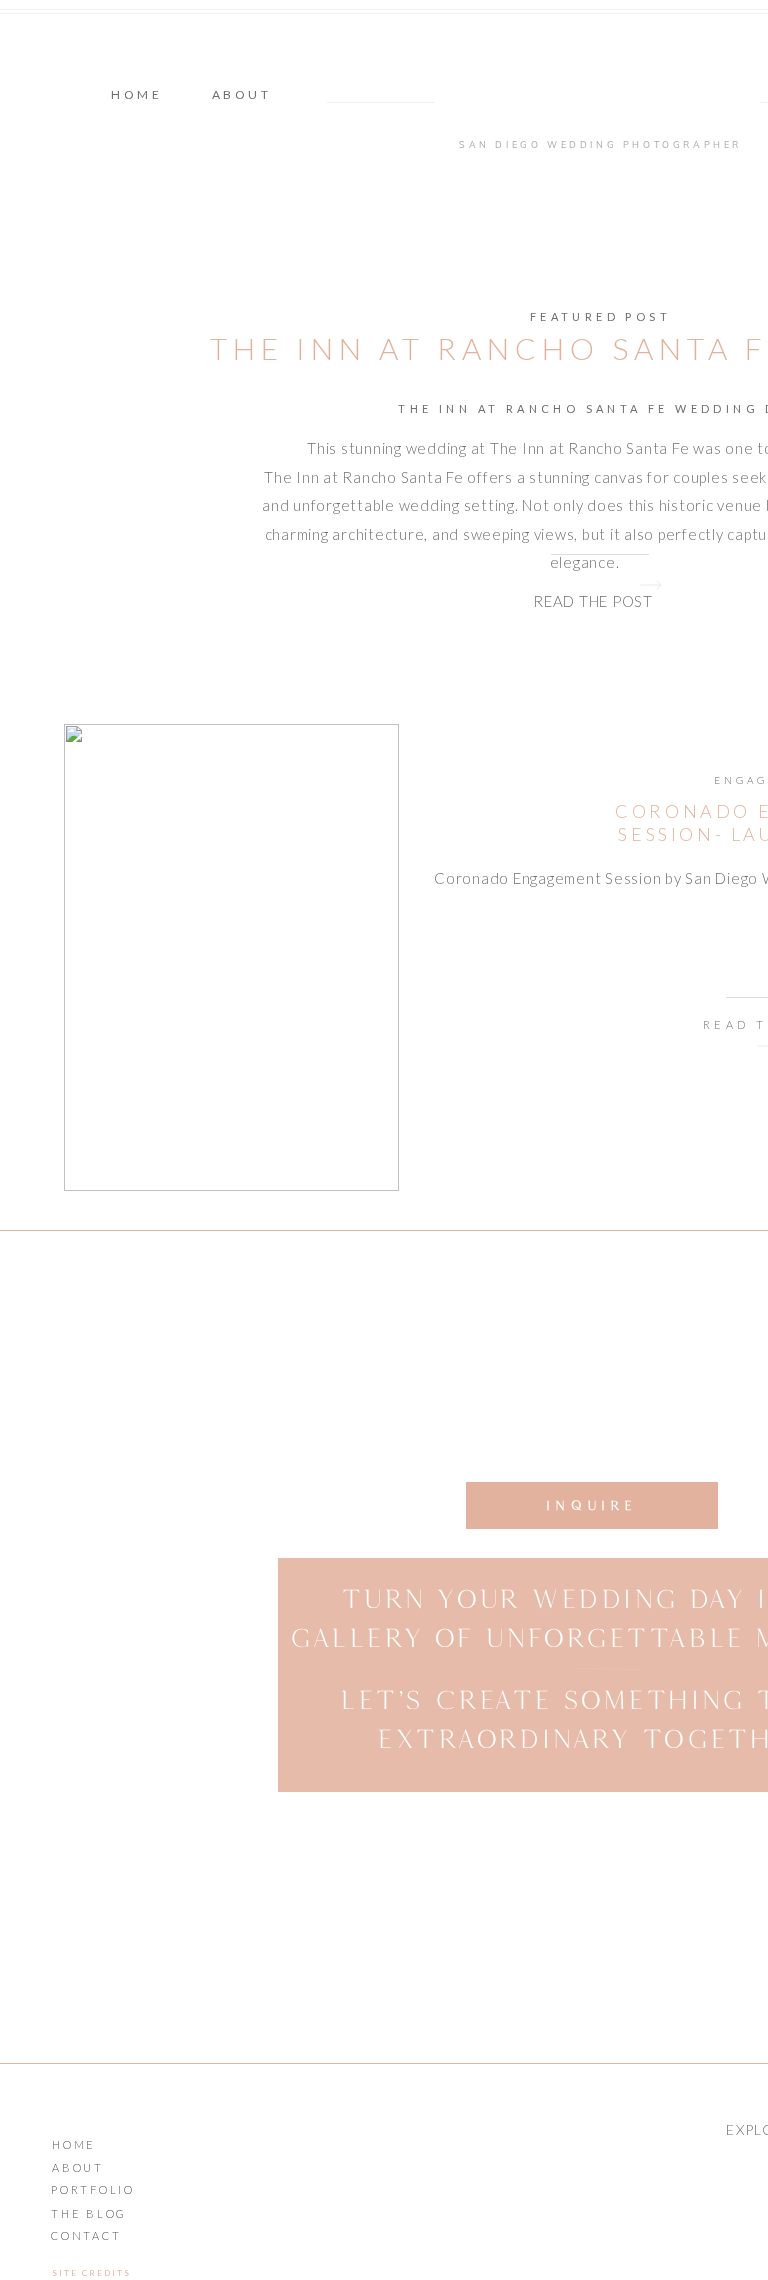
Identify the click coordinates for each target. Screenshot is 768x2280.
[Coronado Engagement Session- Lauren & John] (231, 957)
